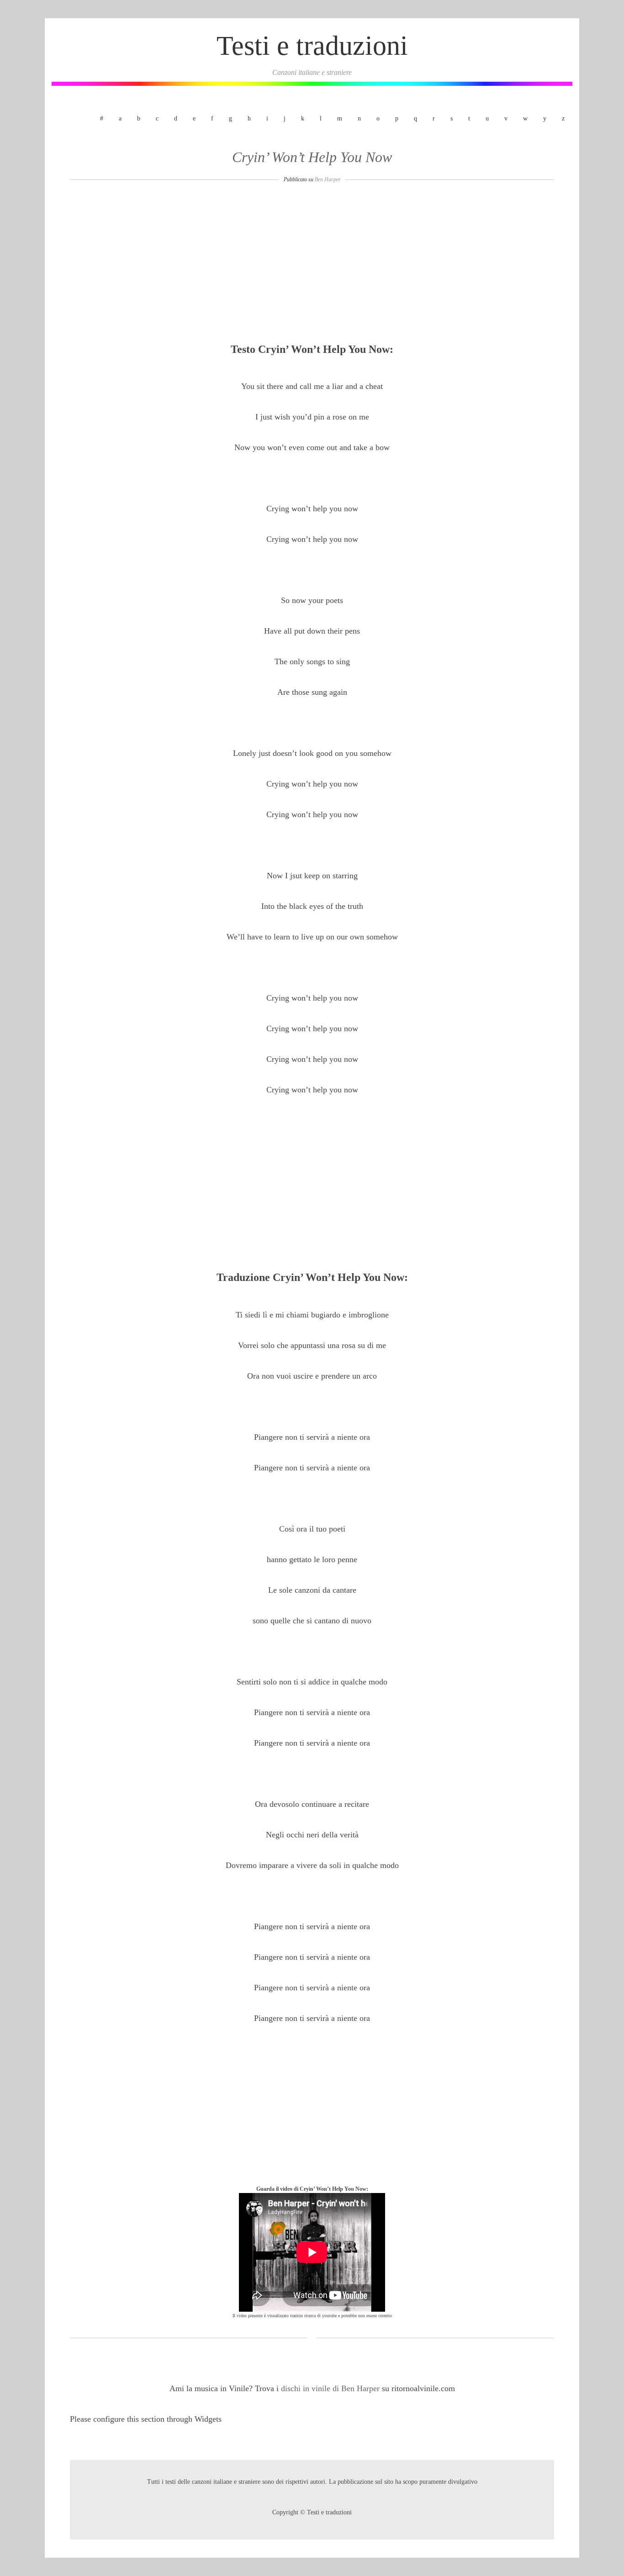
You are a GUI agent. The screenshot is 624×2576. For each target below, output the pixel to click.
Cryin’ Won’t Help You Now (312, 157)
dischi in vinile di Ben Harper (331, 2388)
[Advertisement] (312, 266)
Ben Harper (328, 179)
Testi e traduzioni (312, 46)
